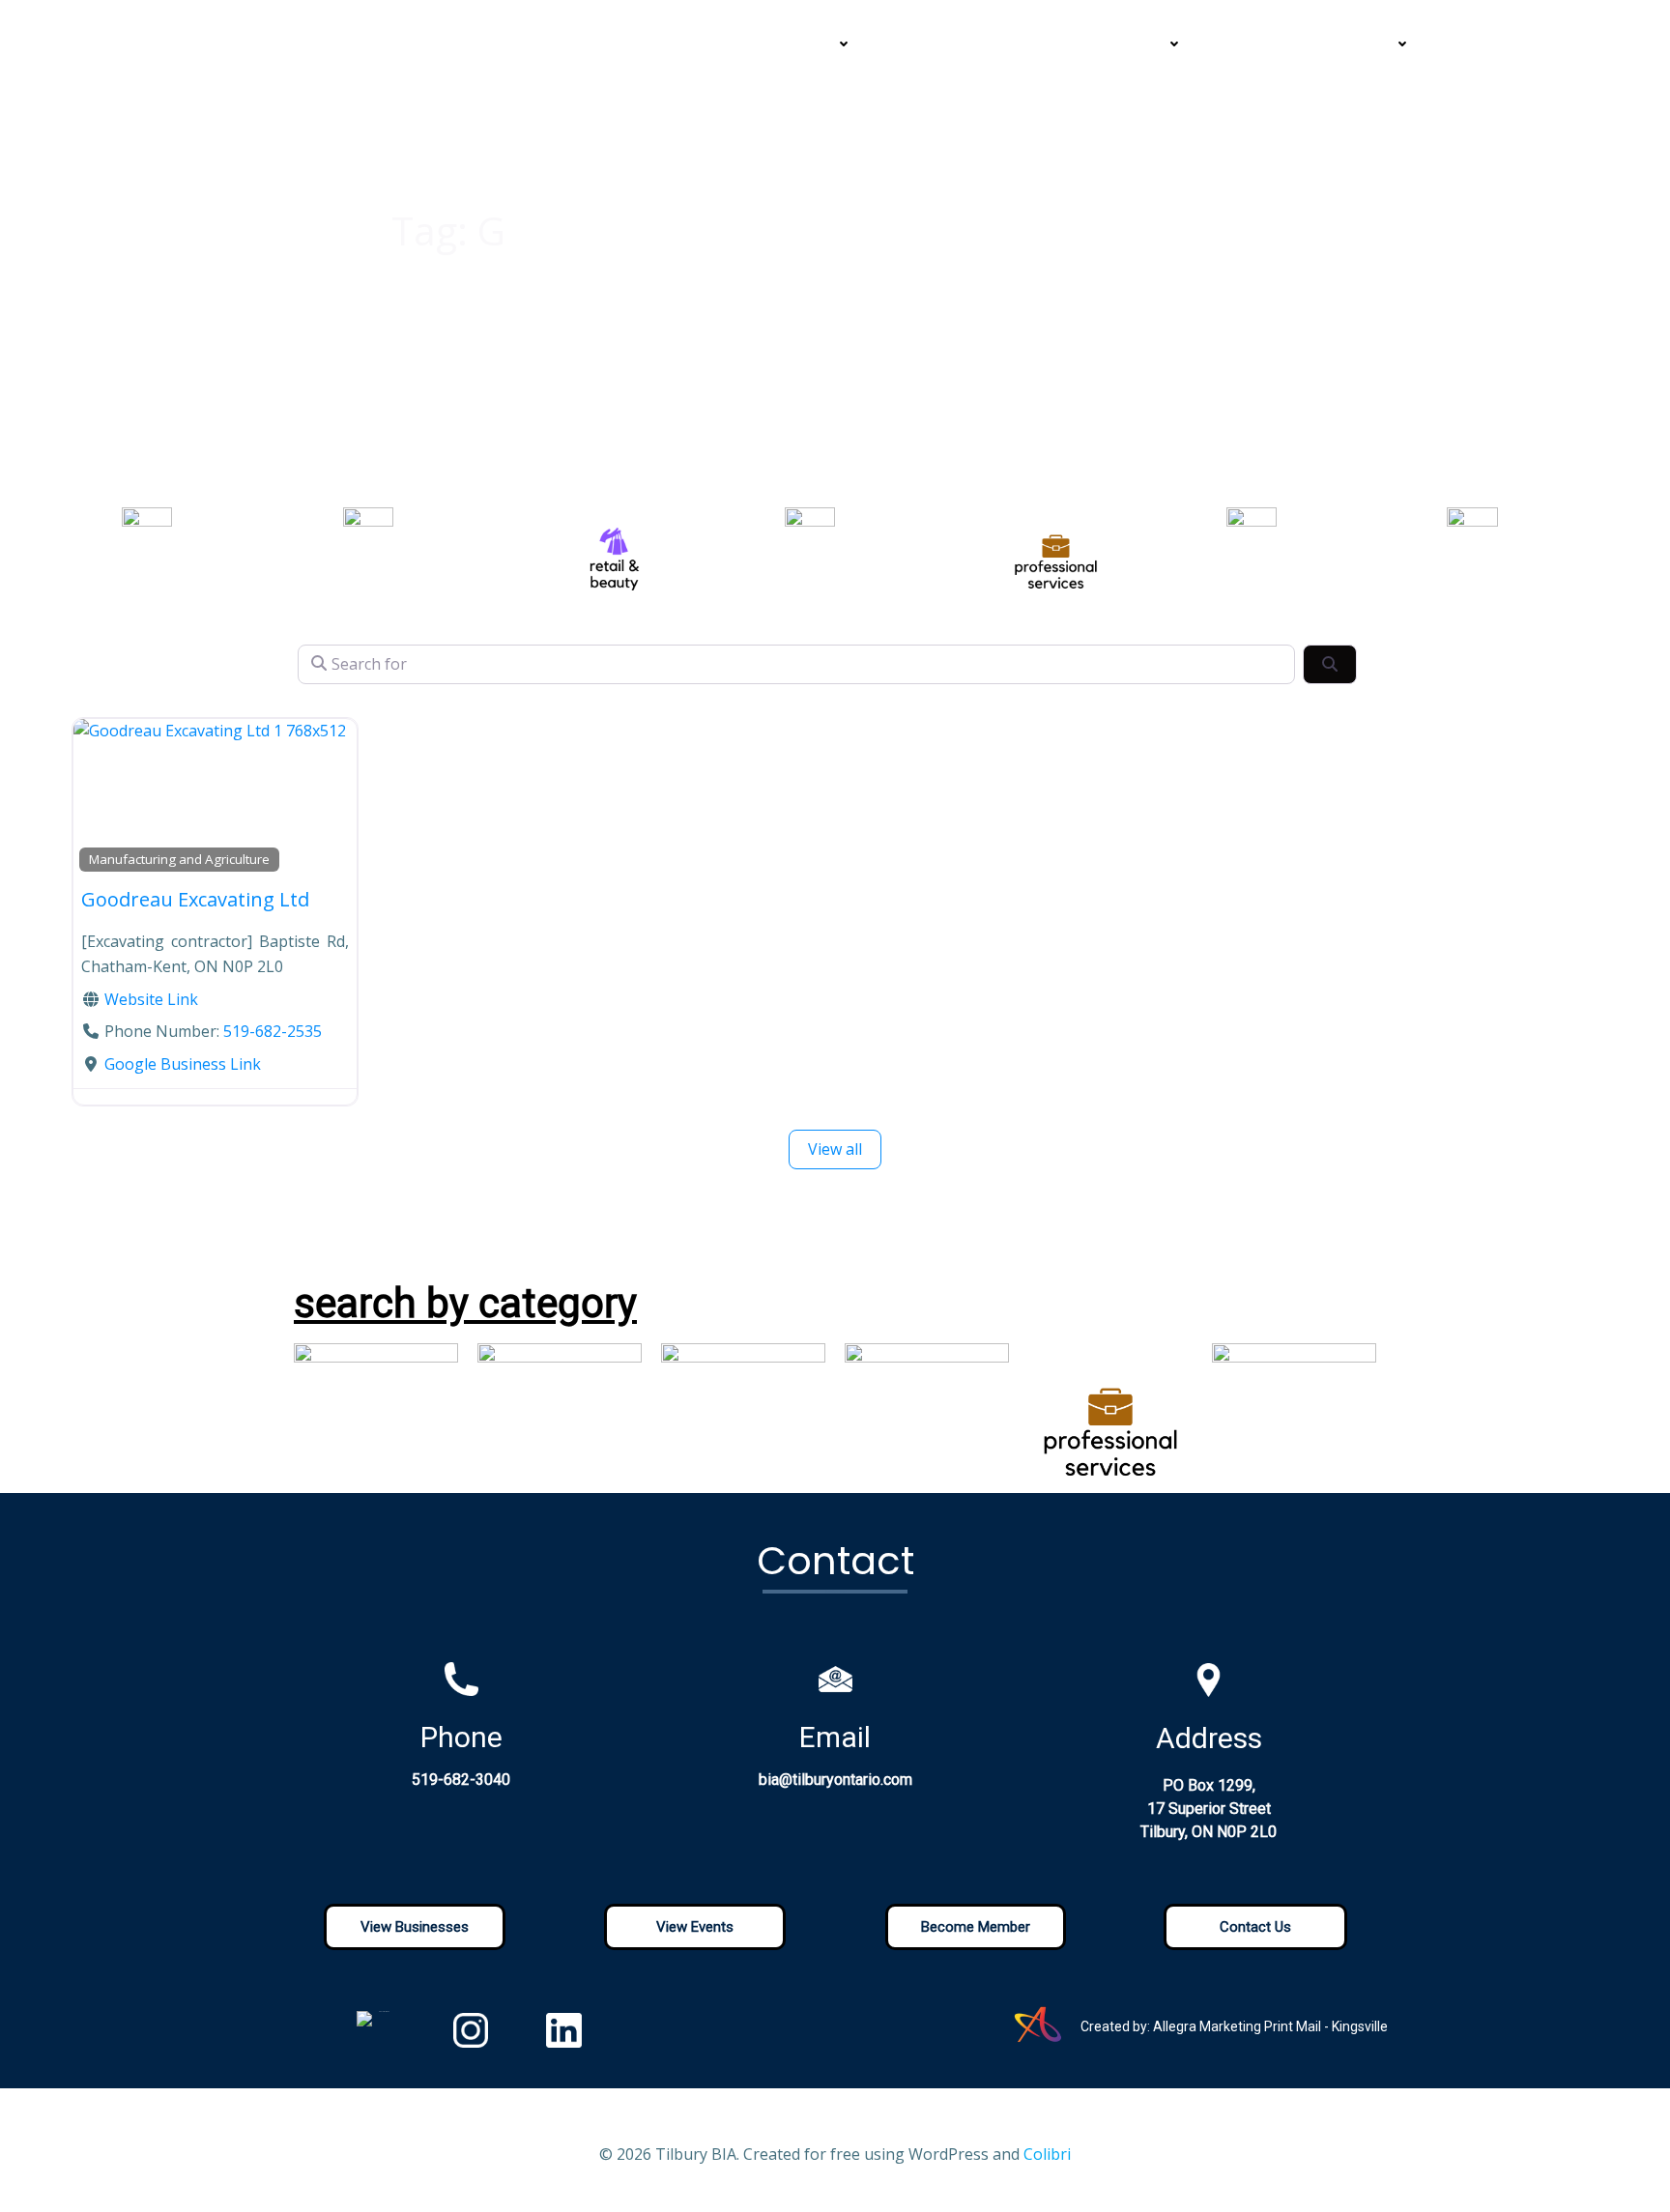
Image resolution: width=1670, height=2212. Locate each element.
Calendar (1040, 44)
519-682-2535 (273, 1031)
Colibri (1047, 2154)
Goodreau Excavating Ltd (195, 899)
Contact (1255, 44)
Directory (929, 44)
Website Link (151, 999)
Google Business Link (183, 1064)
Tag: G (448, 230)
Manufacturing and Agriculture (179, 859)
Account (1360, 44)
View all (835, 1149)
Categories (793, 44)
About (690, 44)
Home (607, 44)
